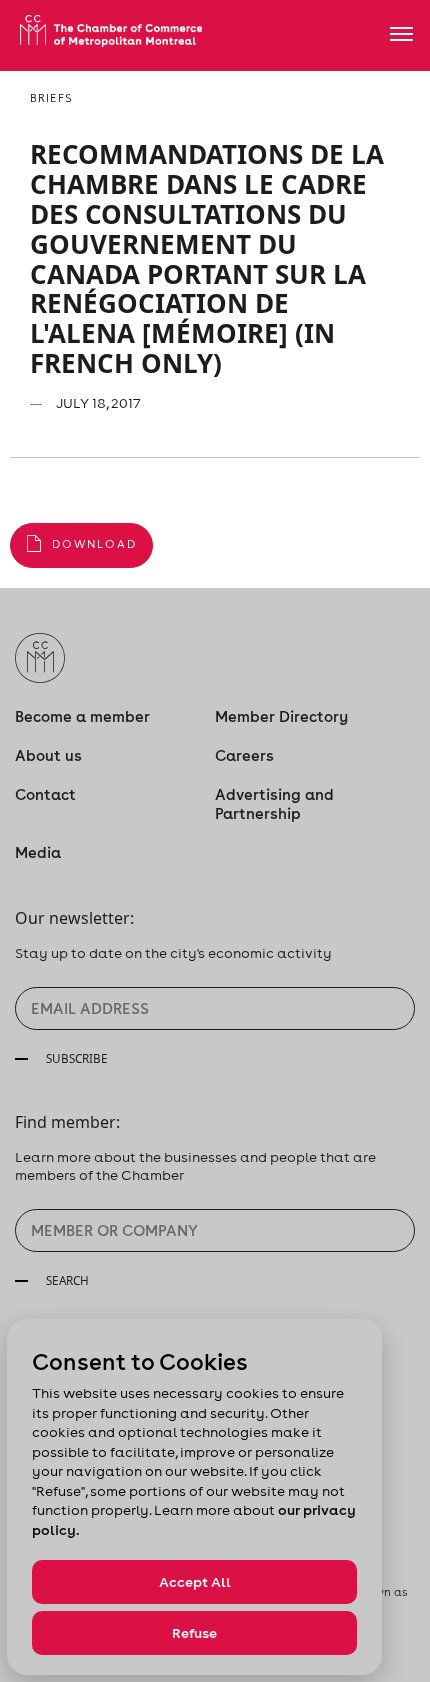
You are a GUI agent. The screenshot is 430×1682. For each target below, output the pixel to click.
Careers (244, 755)
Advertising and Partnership (274, 804)
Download (94, 544)
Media (38, 852)
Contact (45, 794)
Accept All (195, 1582)
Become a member (82, 716)
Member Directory (281, 716)
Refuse (194, 1633)
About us (48, 755)
